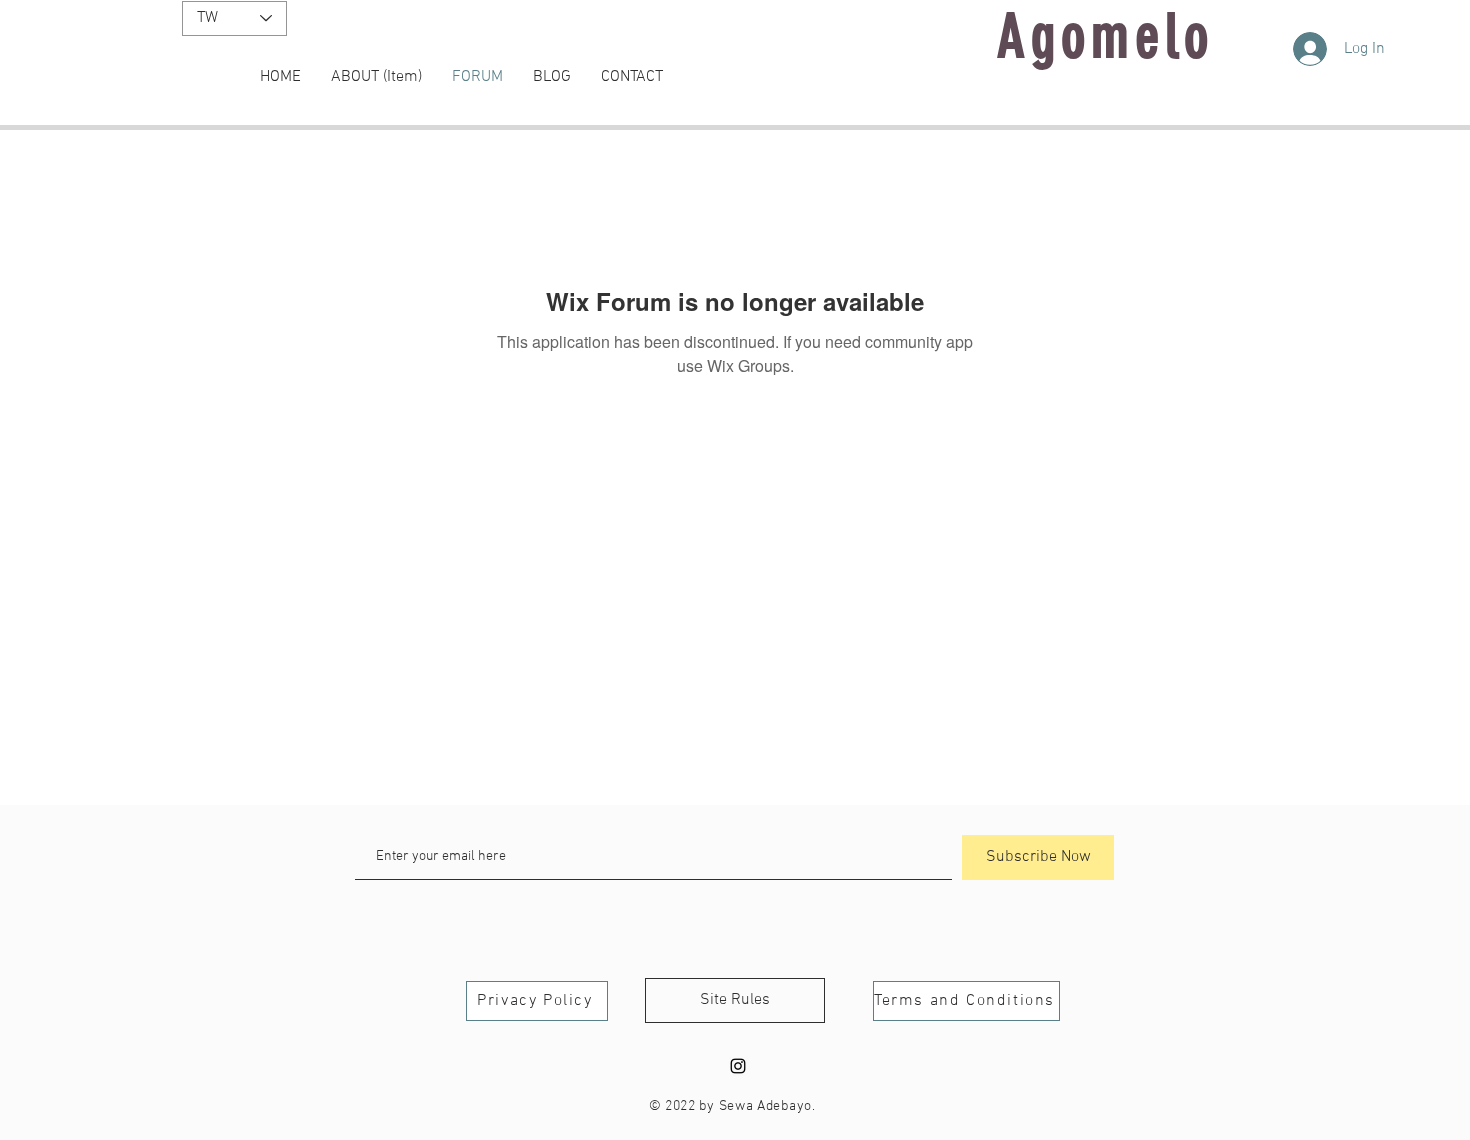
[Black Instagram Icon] (738, 1066)
